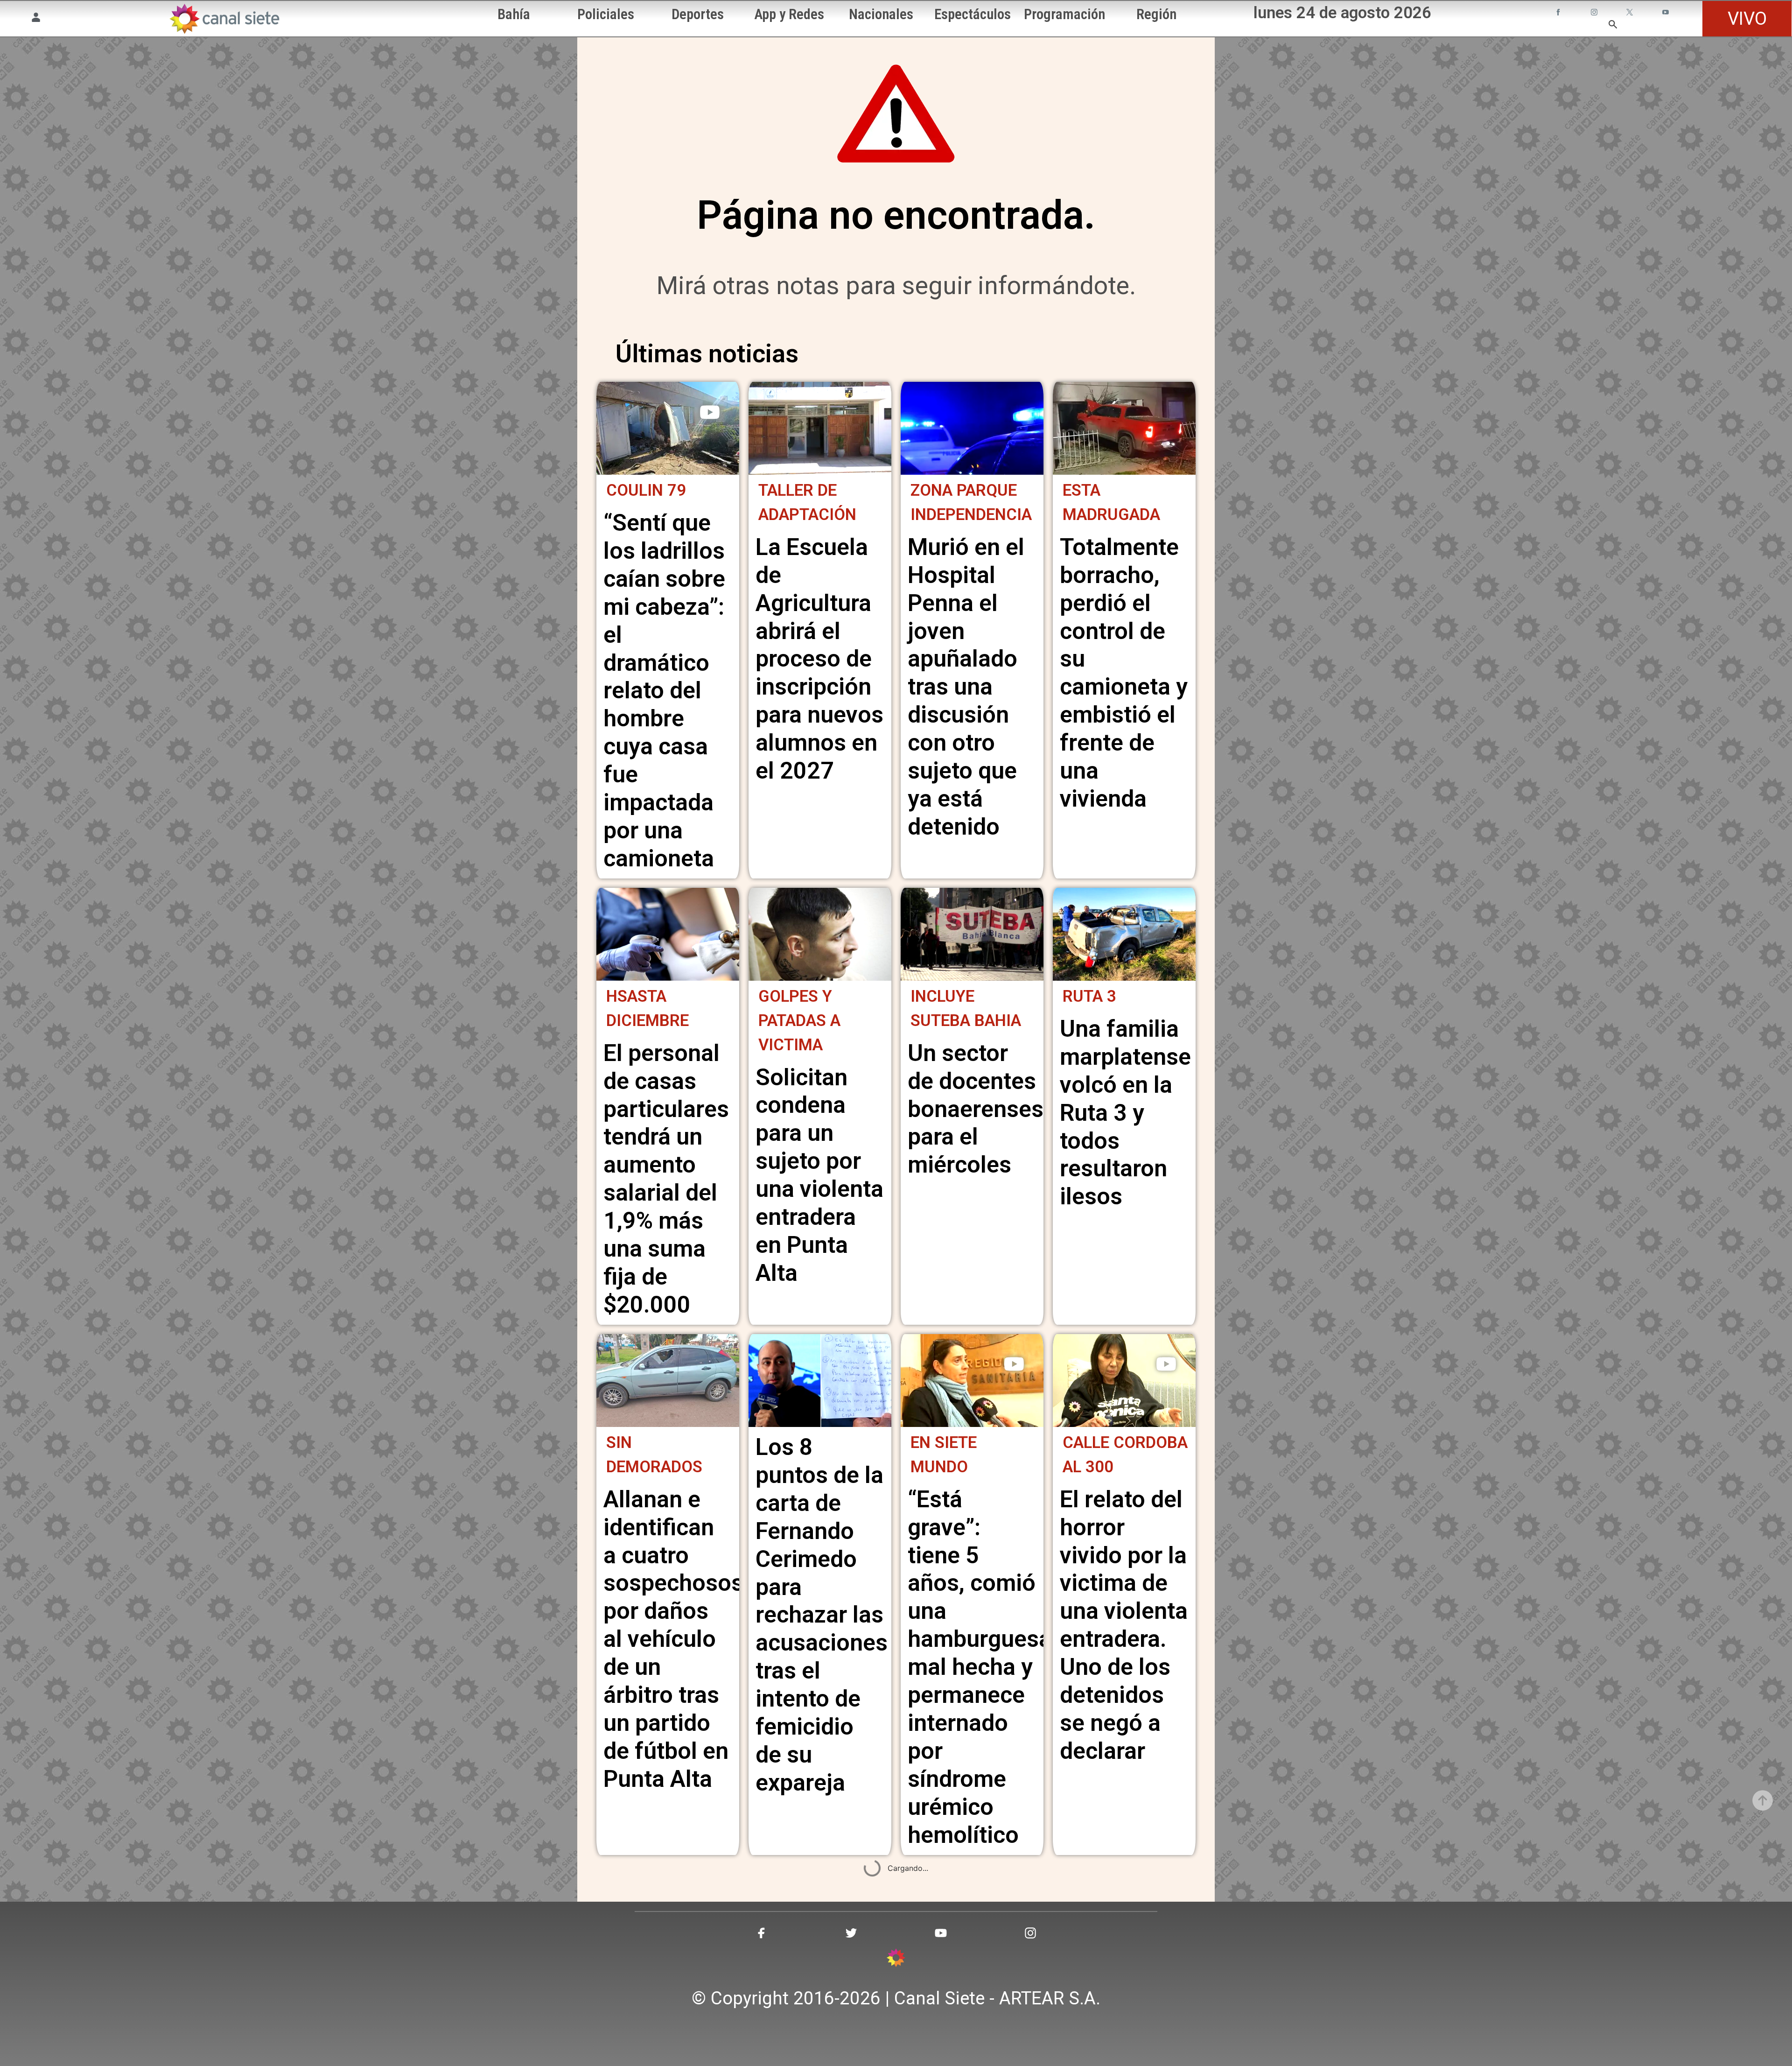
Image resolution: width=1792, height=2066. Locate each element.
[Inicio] (224, 19)
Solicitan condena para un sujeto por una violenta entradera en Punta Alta (819, 1175)
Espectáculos (973, 14)
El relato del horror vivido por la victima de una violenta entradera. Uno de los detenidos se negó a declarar (1124, 1625)
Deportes (698, 14)
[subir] (1763, 1800)
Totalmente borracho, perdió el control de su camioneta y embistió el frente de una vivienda (1124, 673)
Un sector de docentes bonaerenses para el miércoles (976, 1109)
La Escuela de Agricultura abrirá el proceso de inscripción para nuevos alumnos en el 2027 (819, 659)
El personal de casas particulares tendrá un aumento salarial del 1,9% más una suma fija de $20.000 (666, 1179)
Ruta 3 (1089, 996)
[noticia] (668, 428)
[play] (710, 412)
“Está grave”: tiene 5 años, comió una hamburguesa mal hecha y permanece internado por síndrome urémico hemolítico (980, 1667)
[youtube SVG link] (1666, 13)
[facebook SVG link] (1559, 13)
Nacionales (881, 14)
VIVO (1747, 18)
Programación (1064, 14)
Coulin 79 (646, 490)
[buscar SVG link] (1613, 26)
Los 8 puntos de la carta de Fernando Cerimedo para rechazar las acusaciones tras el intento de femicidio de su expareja (822, 1615)
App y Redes (789, 14)
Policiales (606, 14)
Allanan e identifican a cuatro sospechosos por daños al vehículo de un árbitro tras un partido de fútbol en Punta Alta (673, 1639)
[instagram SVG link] (1595, 13)
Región (1156, 14)
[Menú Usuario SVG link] (36, 19)
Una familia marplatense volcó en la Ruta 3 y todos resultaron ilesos (1125, 1113)
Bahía (514, 14)
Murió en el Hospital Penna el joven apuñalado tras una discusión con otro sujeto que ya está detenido (966, 687)
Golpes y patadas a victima (799, 1020)
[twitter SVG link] (1631, 13)
